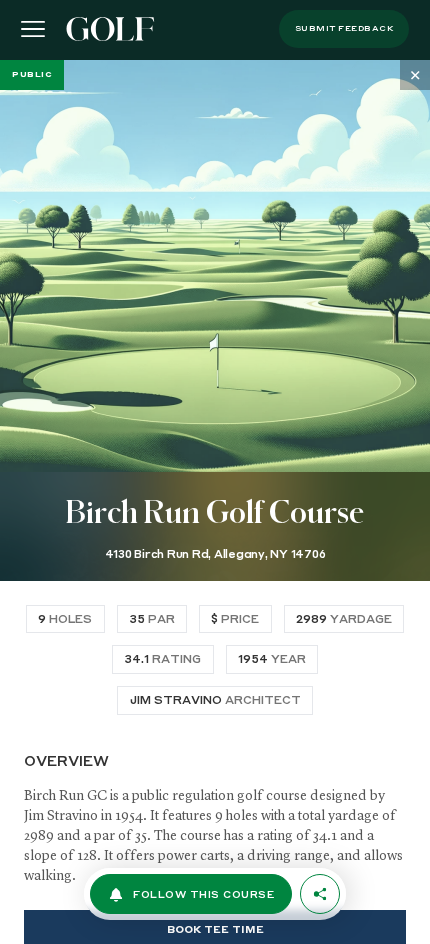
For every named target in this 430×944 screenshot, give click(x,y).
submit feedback (344, 29)
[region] (215, 502)
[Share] (320, 894)
